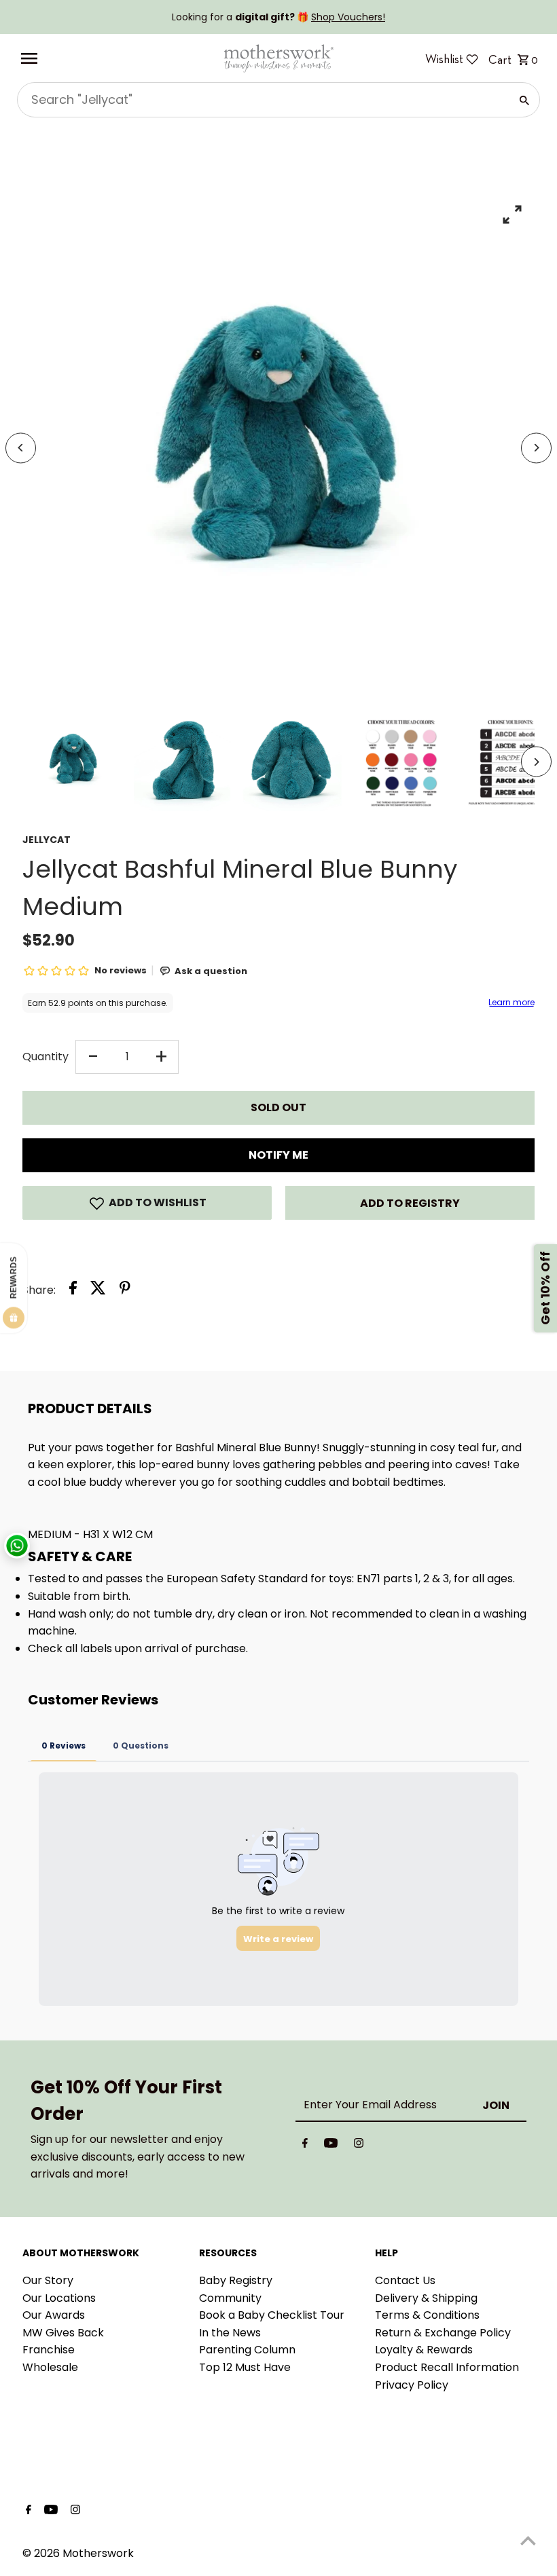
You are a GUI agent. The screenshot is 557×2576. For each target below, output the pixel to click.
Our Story (48, 2280)
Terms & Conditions (427, 2315)
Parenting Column (247, 2350)
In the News (230, 2333)
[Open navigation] (116, 58)
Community (230, 2298)
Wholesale (50, 2367)
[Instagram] (359, 2146)
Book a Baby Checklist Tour (272, 2315)
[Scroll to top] (528, 2540)
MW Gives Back (63, 2333)
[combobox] (263, 100)
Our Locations (59, 2298)
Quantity (46, 1057)
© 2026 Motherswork (78, 2553)
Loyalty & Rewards (424, 2350)
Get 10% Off (545, 1288)
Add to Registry (410, 1203)
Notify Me (278, 1155)
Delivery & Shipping (426, 2298)
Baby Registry (236, 2280)
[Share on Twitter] (98, 1290)
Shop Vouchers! (348, 17)
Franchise (49, 2350)
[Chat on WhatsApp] (17, 1546)
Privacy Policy (412, 2385)
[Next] (536, 448)
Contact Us (405, 2280)
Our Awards (54, 2315)
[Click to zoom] (513, 214)
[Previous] (21, 448)
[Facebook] (305, 2146)
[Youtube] (331, 2146)
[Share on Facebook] (73, 1290)
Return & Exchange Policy (443, 2333)
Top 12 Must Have (245, 2367)
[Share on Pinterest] (125, 1290)
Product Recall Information (447, 2367)
